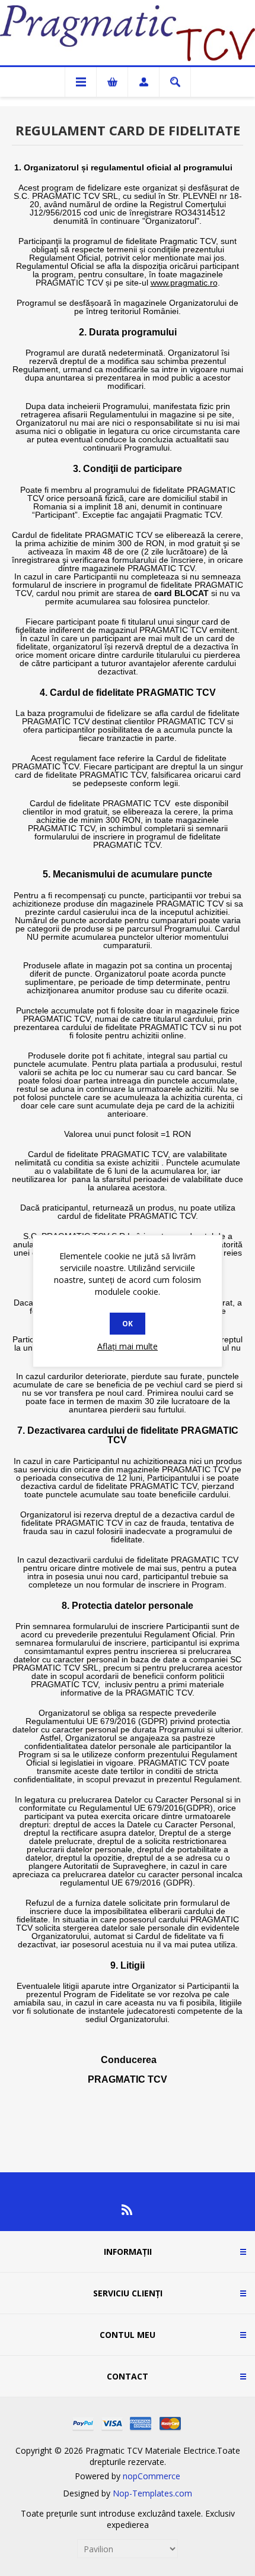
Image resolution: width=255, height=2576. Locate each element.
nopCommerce (152, 2476)
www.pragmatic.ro (184, 283)
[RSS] (128, 2210)
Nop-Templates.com (152, 2493)
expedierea (128, 2525)
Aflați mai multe (128, 1346)
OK (128, 1324)
